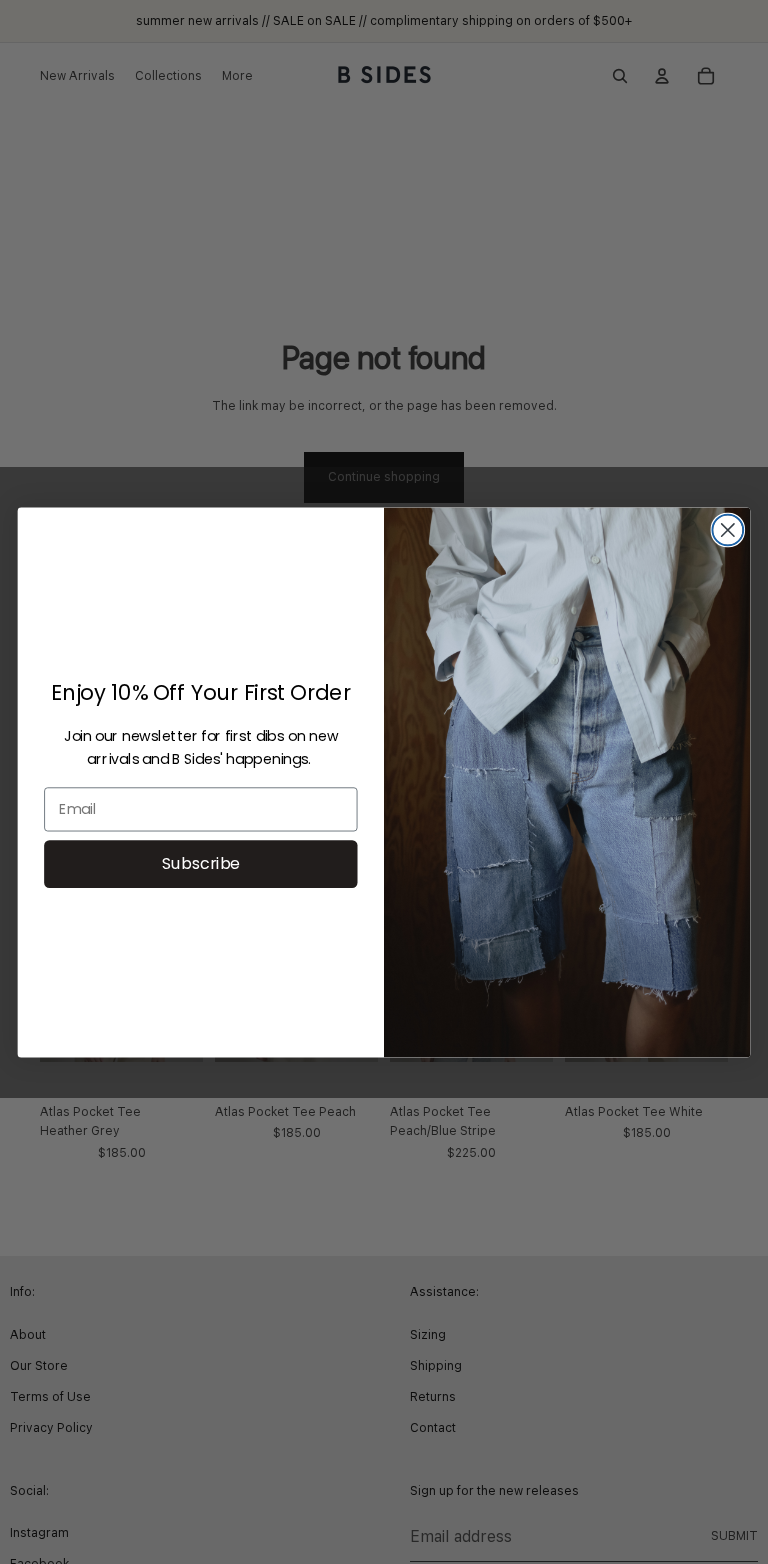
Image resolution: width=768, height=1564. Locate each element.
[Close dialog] (727, 529)
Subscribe (201, 863)
